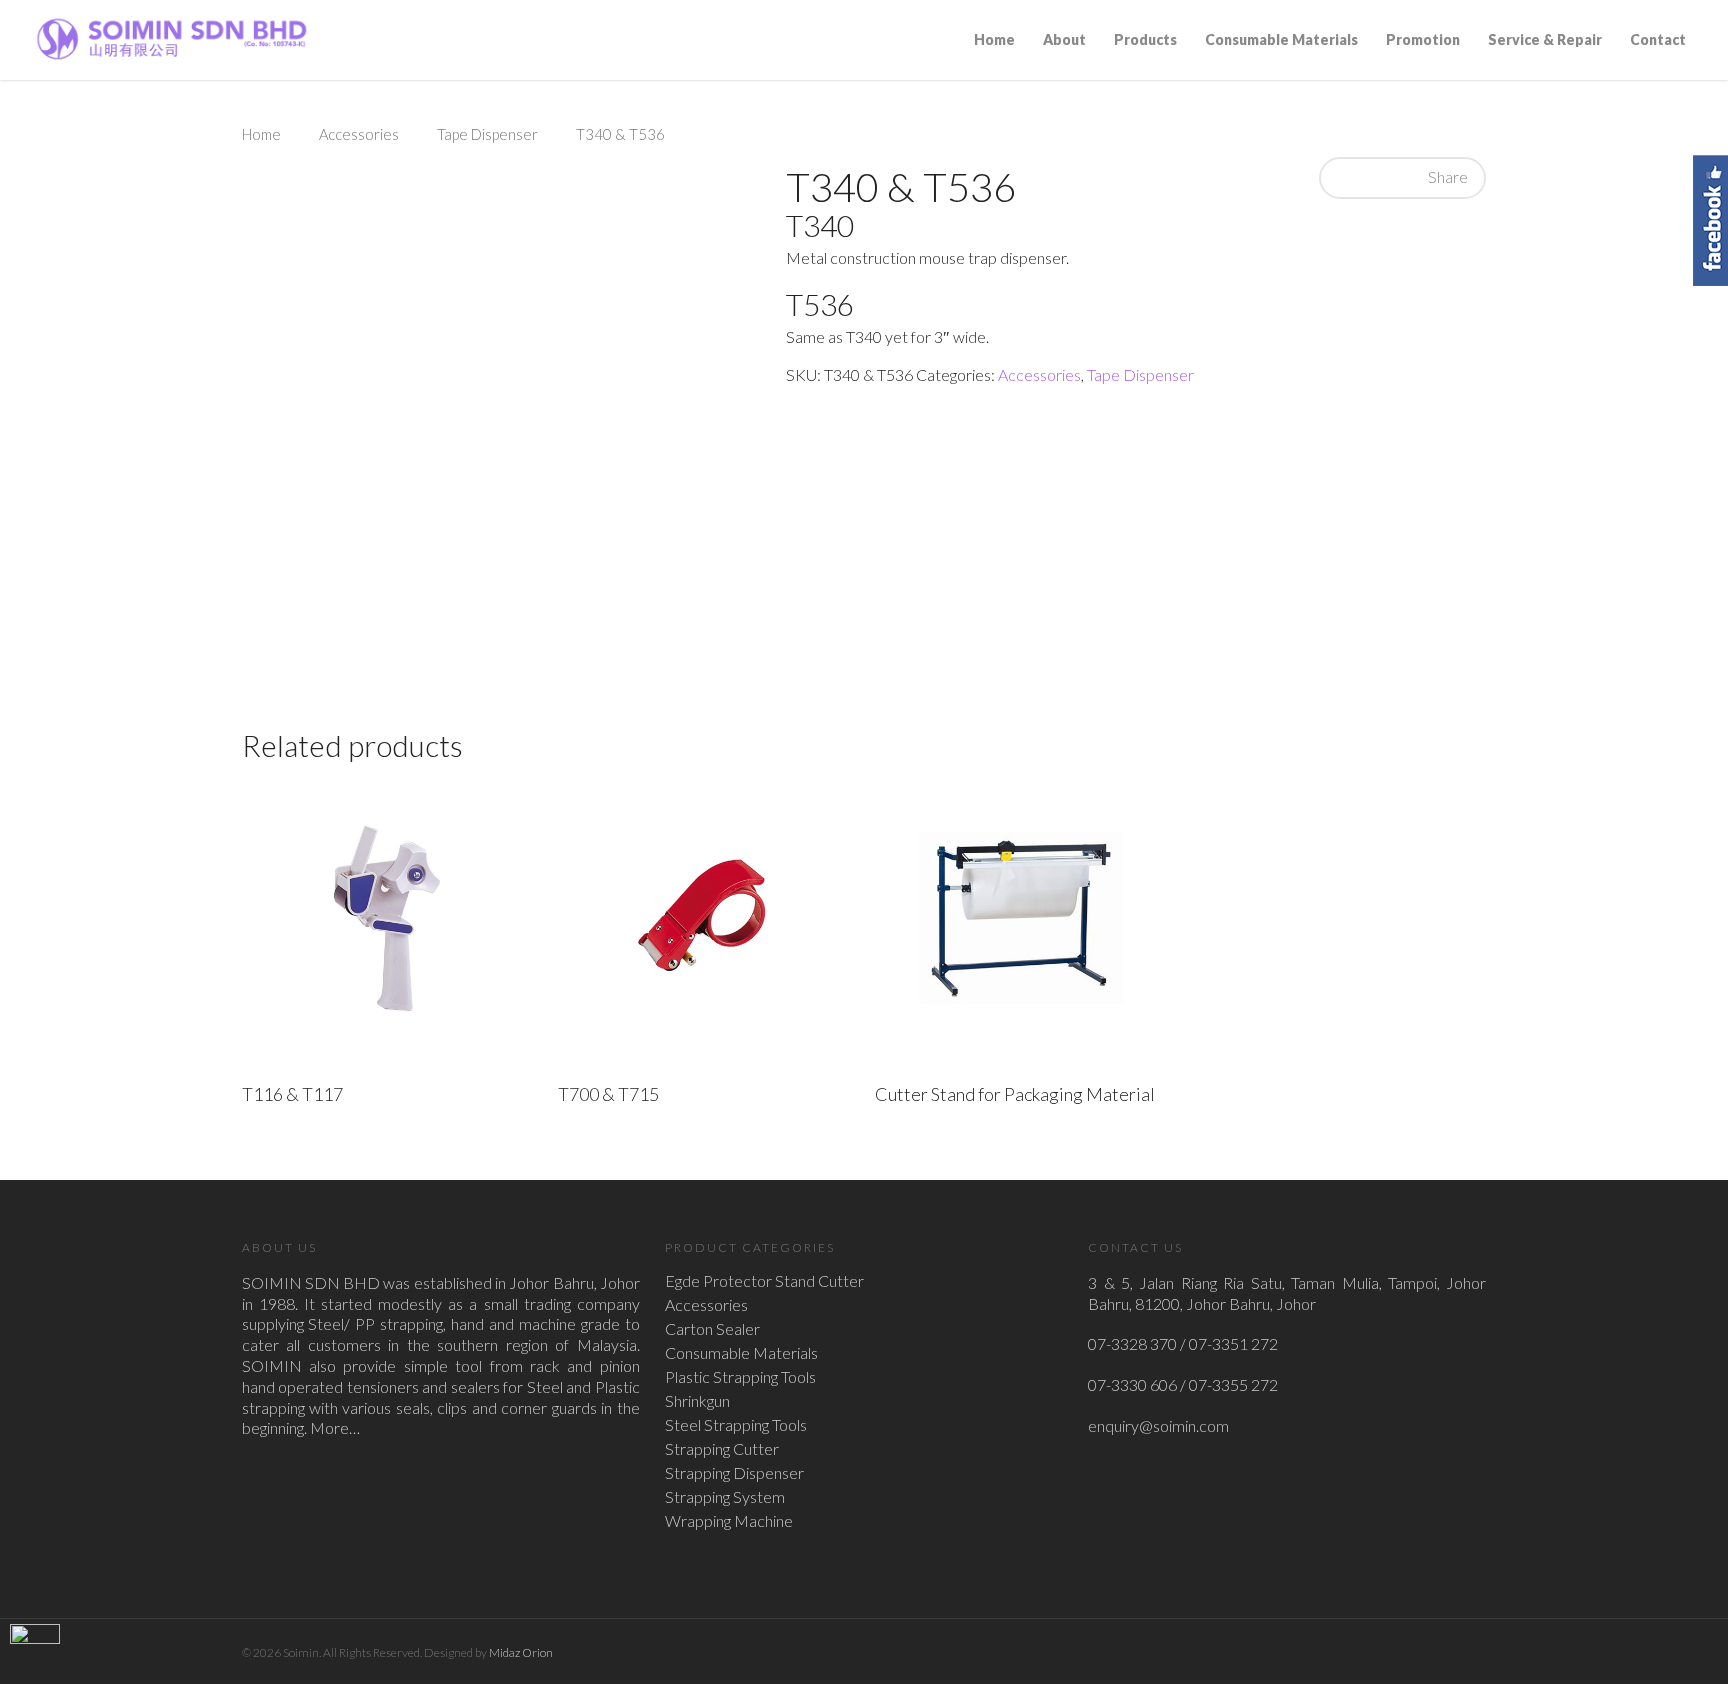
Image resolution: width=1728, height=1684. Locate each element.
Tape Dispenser (487, 134)
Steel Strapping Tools (736, 1425)
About (1064, 39)
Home (994, 39)
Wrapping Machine (729, 1521)
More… (335, 1427)
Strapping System (725, 1497)
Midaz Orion (521, 1652)
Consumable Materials (1281, 39)
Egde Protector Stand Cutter (764, 1281)
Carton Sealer (712, 1329)
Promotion (1423, 39)
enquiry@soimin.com (1158, 1425)
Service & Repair (1545, 39)
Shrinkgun (697, 1401)
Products (1145, 39)
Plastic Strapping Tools (740, 1377)
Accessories (359, 134)
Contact (1658, 39)
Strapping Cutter (722, 1449)
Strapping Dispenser (734, 1473)
